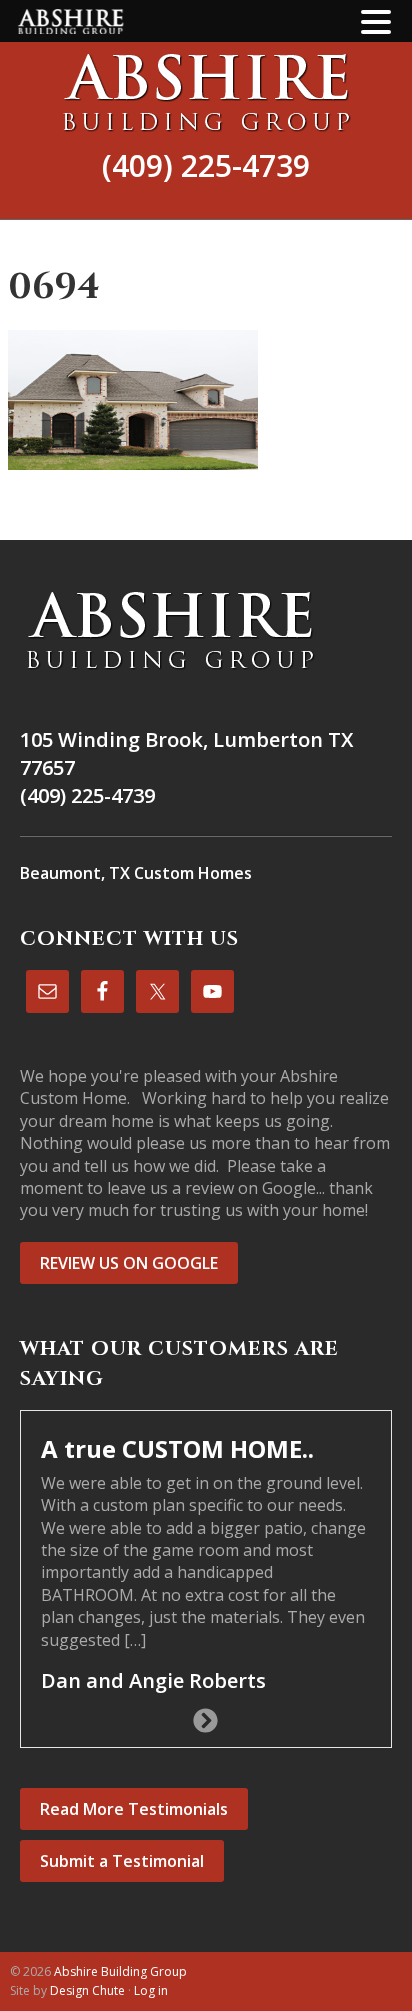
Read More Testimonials (134, 1809)
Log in (151, 1990)
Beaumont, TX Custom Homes (136, 873)
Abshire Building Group (206, 92)
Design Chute (87, 1990)
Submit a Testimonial (122, 1861)
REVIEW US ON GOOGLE (129, 1263)
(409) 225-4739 (206, 165)
